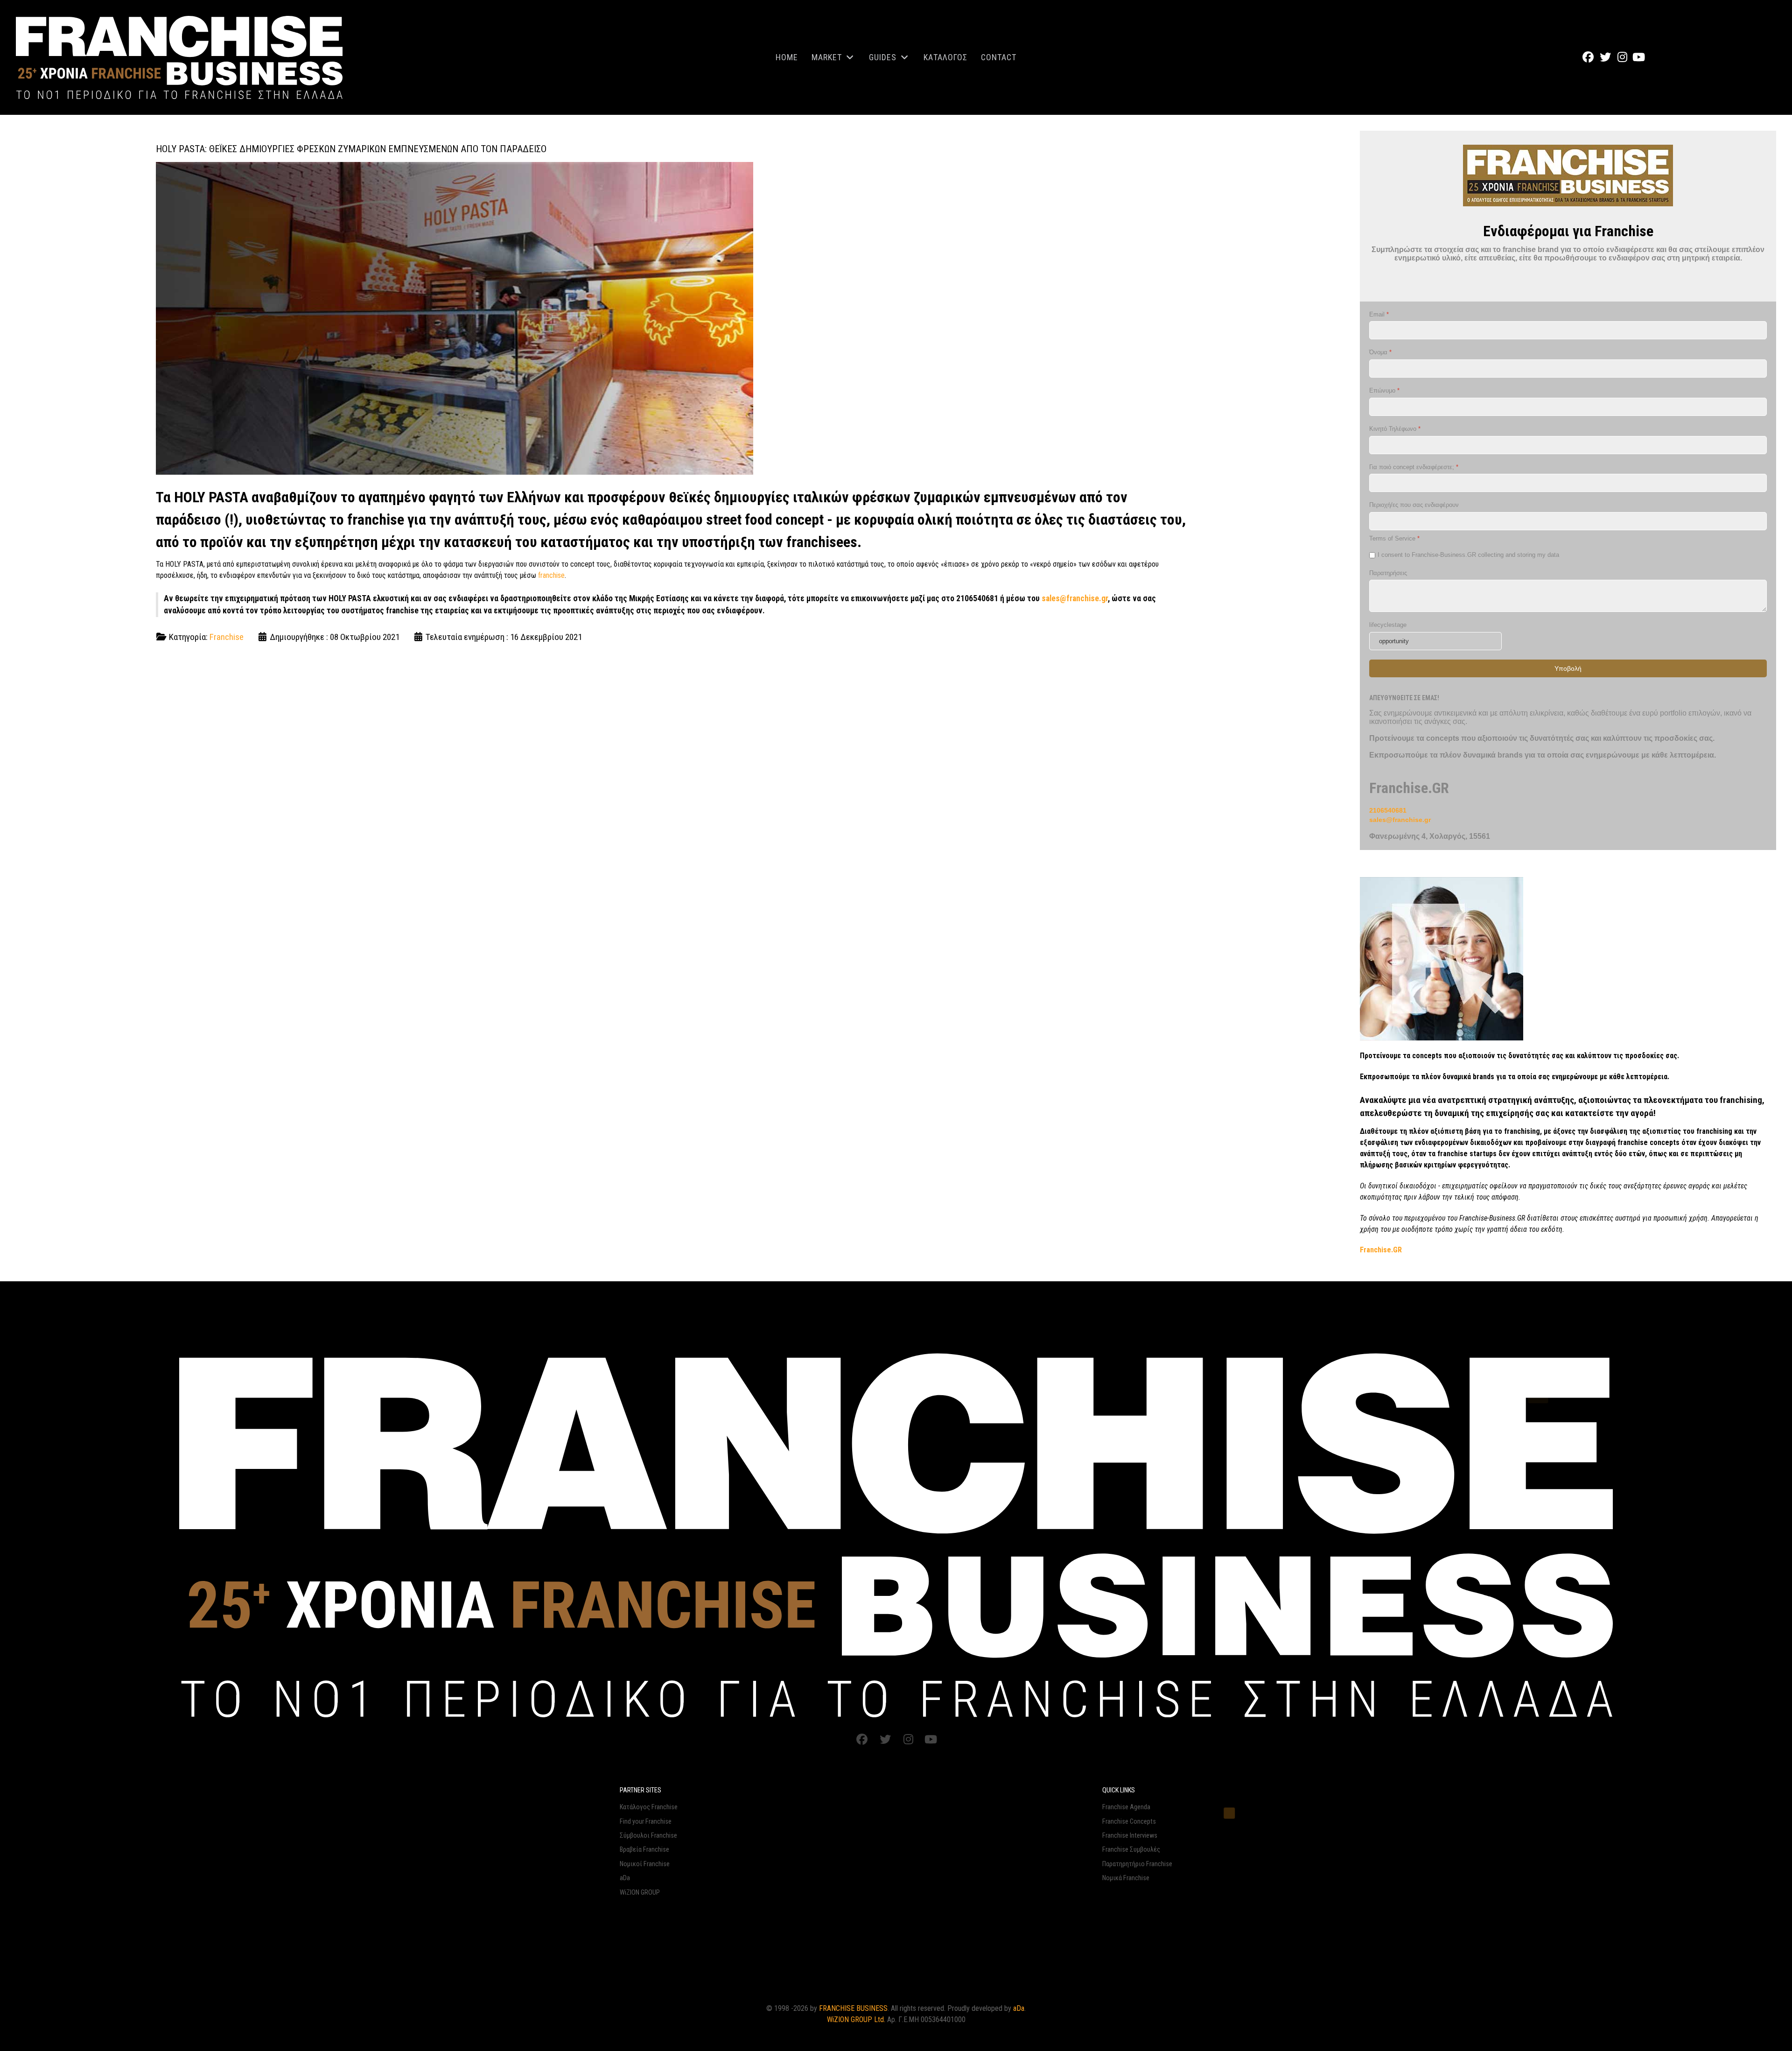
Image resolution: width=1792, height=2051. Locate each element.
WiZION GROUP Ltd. (856, 2019)
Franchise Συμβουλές (1131, 1850)
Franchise (227, 637)
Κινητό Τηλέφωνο (1395, 429)
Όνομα (1380, 352)
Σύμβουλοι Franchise (648, 1836)
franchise (551, 575)
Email (1379, 314)
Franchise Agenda (1126, 1807)
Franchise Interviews (1130, 1836)
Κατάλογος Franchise (649, 1807)
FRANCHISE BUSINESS (853, 2008)
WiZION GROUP (640, 1893)
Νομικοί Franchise (645, 1864)
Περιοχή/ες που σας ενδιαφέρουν (1414, 505)
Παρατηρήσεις (1388, 572)
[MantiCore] (896, 1533)
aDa (625, 1878)
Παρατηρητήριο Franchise (1137, 1864)
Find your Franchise (646, 1822)
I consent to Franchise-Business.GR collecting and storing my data (1468, 555)
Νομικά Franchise (1126, 1878)
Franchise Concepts (1129, 1822)
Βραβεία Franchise (644, 1850)
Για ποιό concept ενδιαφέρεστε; (1414, 467)
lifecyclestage (1388, 625)
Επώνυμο (1384, 390)
